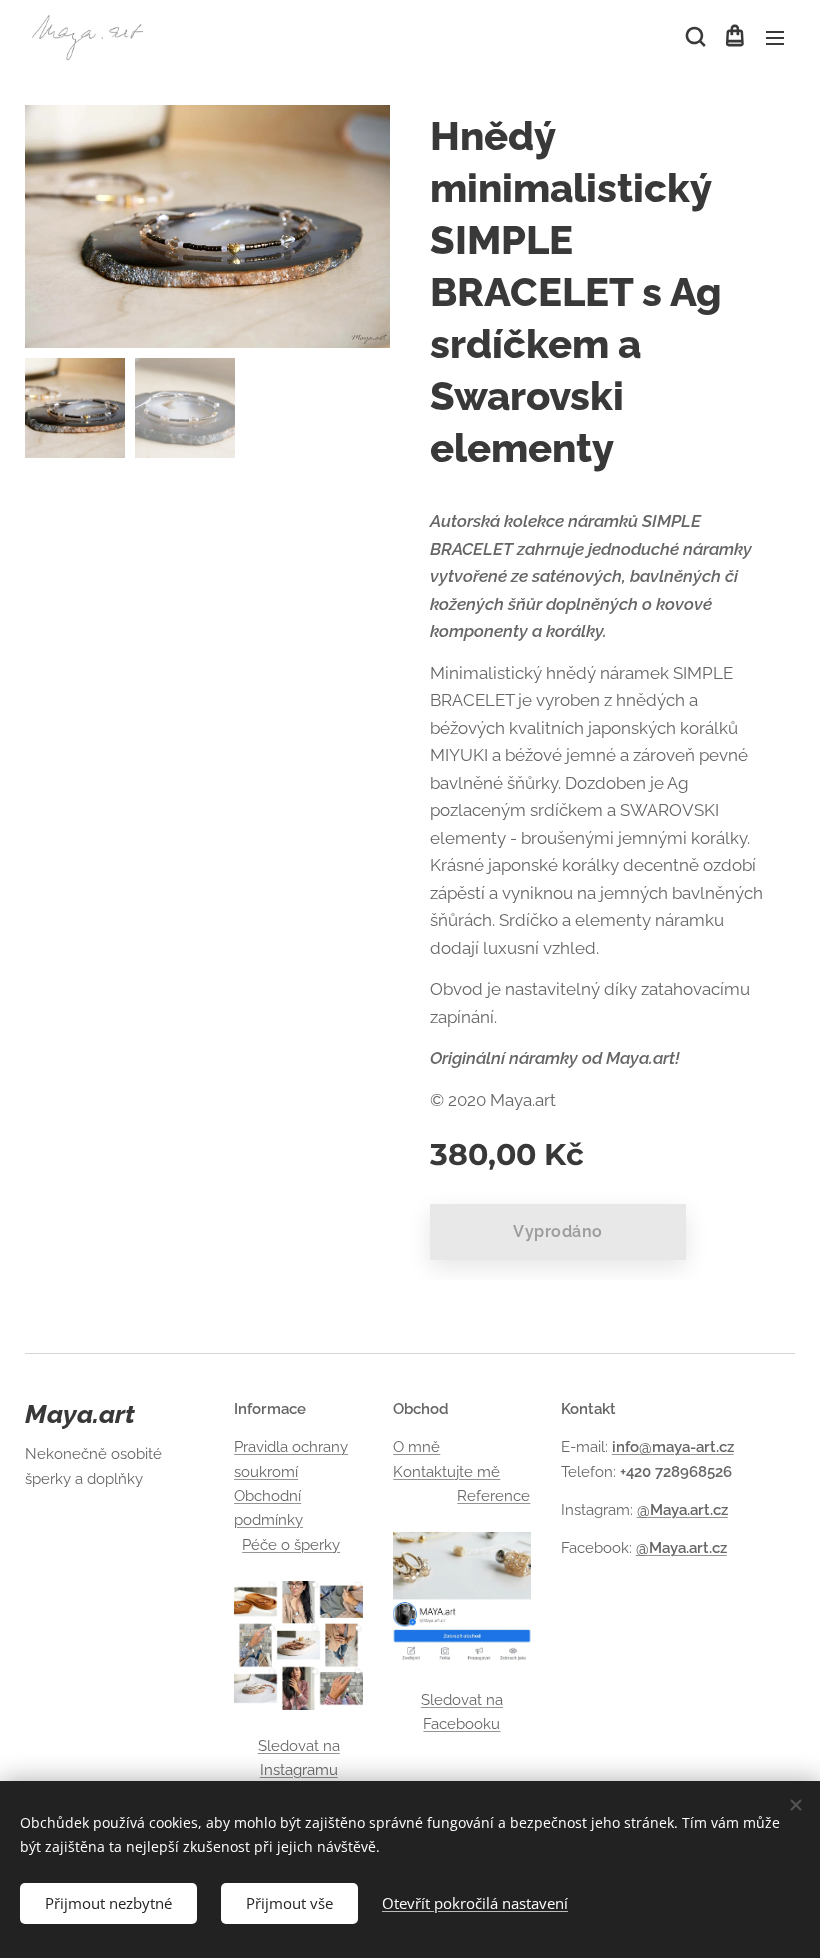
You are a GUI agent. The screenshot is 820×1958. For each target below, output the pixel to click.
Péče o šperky (291, 1545)
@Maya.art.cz (682, 1510)
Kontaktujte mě (446, 1472)
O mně (416, 1447)
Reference (493, 1496)
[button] (694, 37)
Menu (775, 37)
